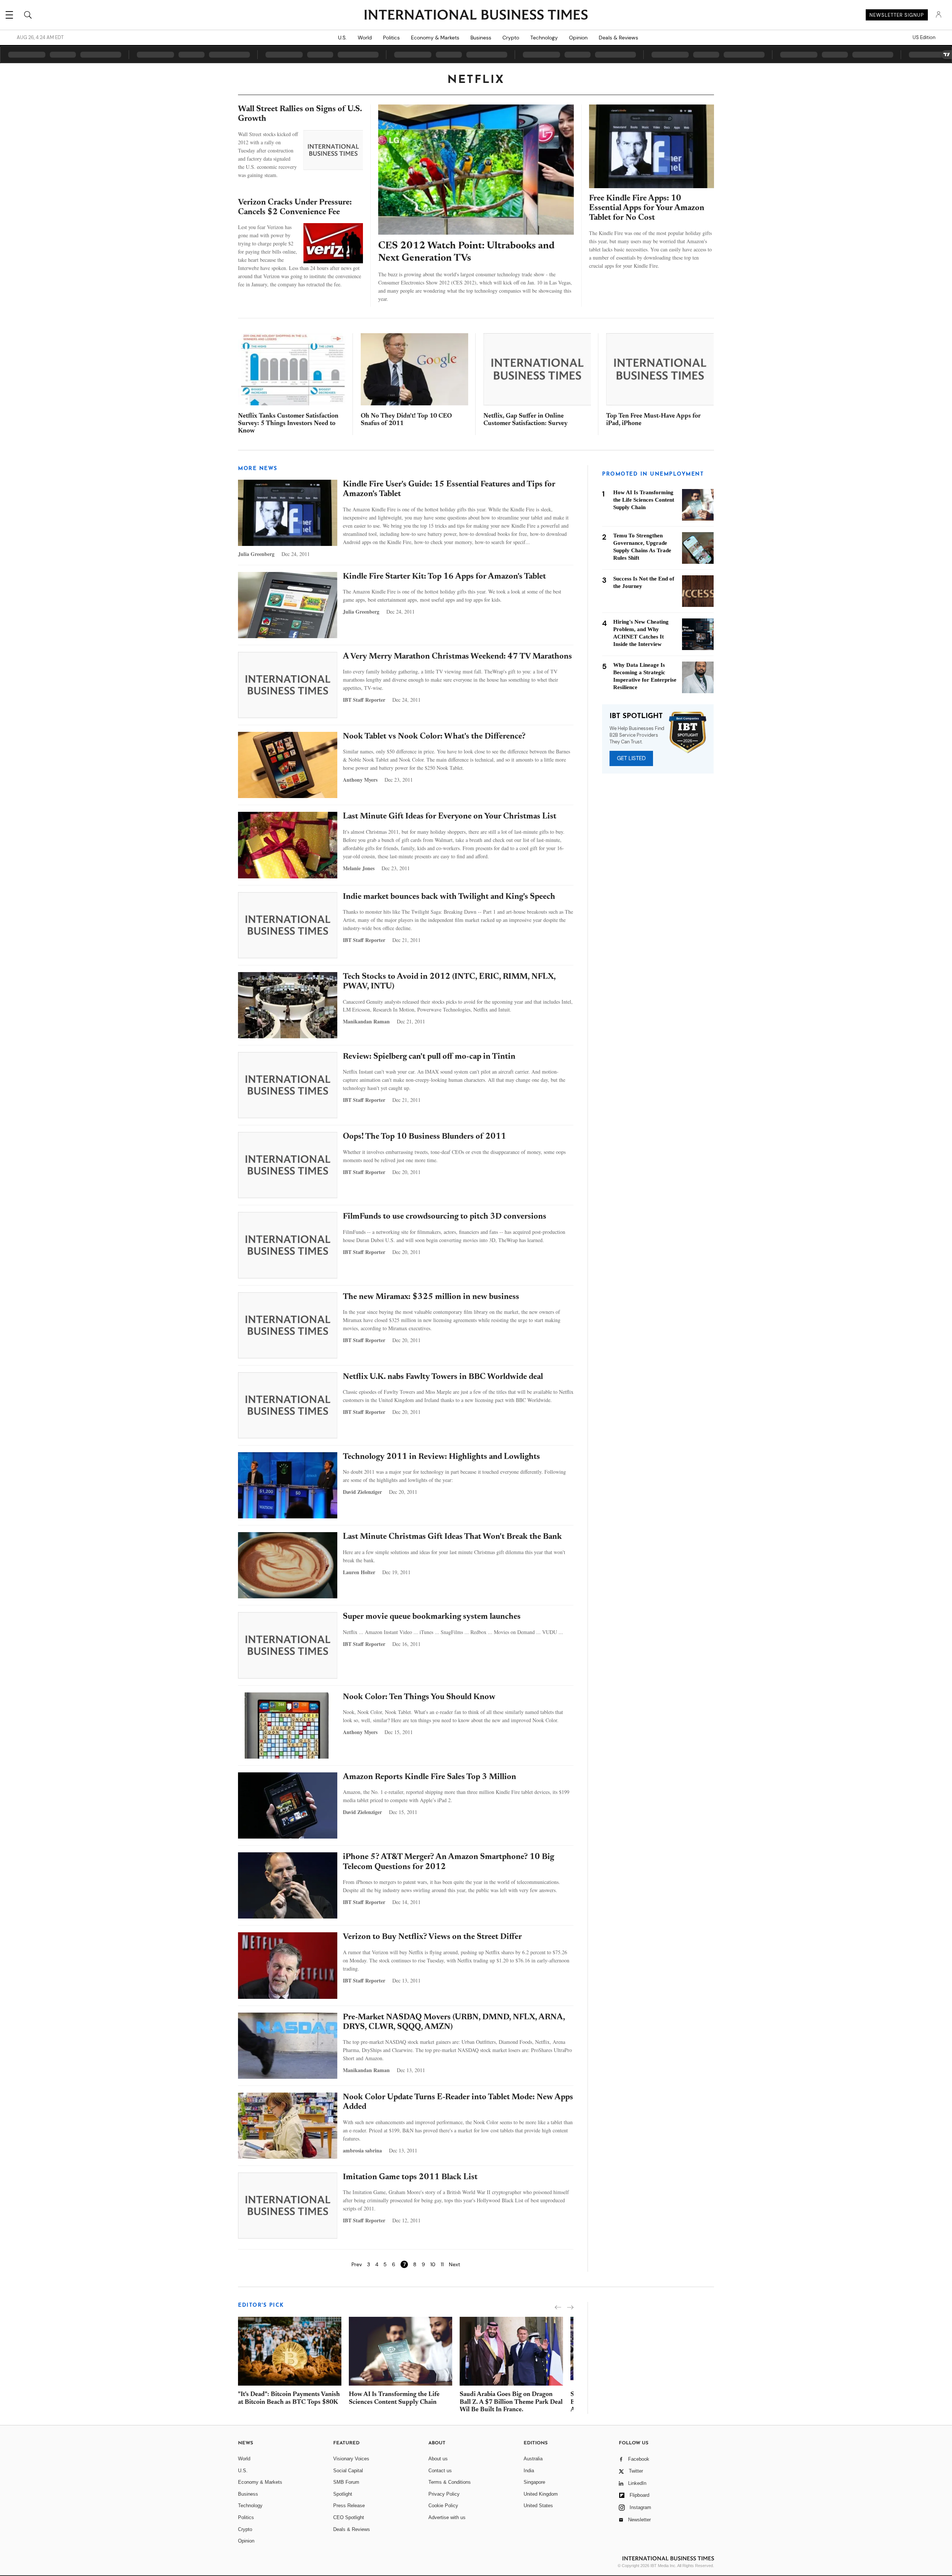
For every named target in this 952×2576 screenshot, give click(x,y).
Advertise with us (447, 2517)
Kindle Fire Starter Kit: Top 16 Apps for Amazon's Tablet (444, 577)
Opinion (578, 38)
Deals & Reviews (618, 38)
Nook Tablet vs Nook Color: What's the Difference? (434, 737)
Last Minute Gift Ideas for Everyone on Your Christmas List (450, 817)
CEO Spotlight (349, 2517)
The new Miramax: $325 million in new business (431, 1297)
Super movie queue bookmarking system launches (432, 1617)
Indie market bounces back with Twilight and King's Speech (449, 897)
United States (538, 2506)
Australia (533, 2459)
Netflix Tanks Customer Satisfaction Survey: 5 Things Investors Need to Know (288, 424)
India (529, 2471)
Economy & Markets (435, 38)
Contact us (440, 2471)
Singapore (534, 2482)
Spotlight (343, 2494)
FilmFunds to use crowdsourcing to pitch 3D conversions (445, 1217)
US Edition (924, 38)
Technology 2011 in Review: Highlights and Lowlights (441, 1457)
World (365, 38)
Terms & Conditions (450, 2482)
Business (481, 38)
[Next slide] (570, 2307)
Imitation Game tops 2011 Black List (410, 2177)
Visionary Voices (351, 2459)
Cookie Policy (443, 2506)
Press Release (349, 2506)
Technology (544, 38)
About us (438, 2459)
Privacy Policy (444, 2494)
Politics (391, 38)
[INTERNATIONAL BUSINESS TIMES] (476, 16)
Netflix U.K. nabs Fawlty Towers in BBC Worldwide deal (443, 1377)
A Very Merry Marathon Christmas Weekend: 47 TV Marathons (457, 657)
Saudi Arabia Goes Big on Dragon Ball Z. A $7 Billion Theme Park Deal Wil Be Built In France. (511, 2402)
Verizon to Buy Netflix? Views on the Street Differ (432, 1937)
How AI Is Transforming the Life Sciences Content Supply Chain (644, 500)
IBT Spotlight (636, 716)
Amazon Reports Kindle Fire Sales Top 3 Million (430, 1777)
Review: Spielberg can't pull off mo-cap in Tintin (429, 1057)
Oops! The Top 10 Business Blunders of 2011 (424, 1137)
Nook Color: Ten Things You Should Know (419, 1697)
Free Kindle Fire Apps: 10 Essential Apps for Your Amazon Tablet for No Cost (647, 208)
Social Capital (348, 2471)
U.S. (342, 38)
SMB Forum (346, 2482)
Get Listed (631, 758)
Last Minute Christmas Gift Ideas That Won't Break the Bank (452, 1537)
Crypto (511, 38)
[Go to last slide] (558, 2307)
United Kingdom (541, 2494)
